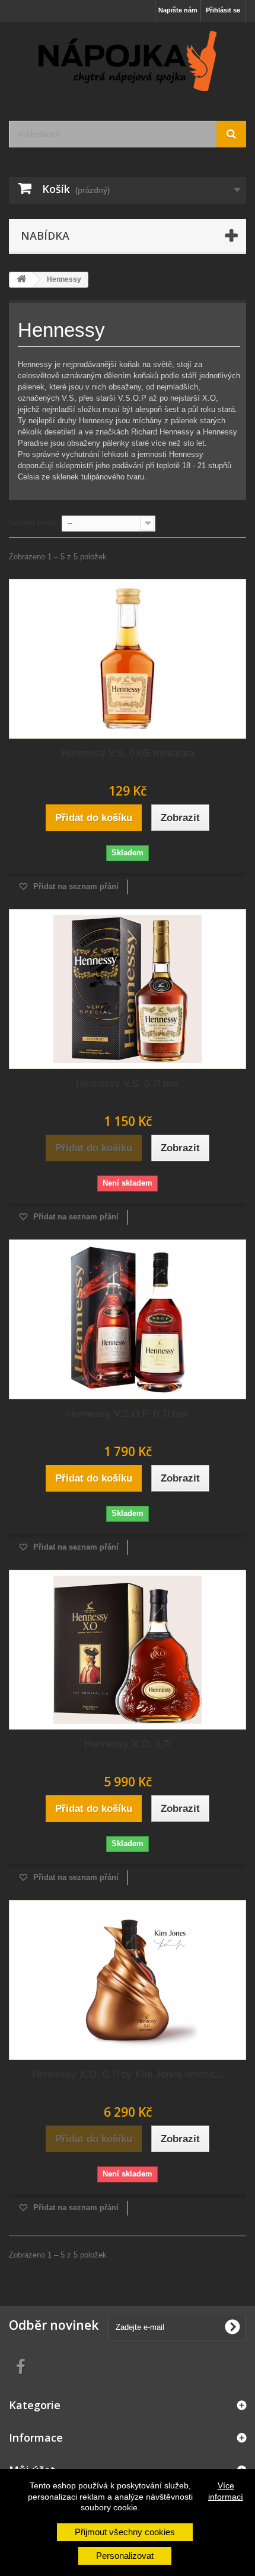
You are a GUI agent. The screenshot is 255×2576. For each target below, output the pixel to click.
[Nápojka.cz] (128, 61)
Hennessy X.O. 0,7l (128, 1744)
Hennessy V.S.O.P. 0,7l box (128, 1414)
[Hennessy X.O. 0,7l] (128, 1650)
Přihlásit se (223, 10)
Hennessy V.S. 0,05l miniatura (128, 753)
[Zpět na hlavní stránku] (21, 280)
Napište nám (178, 10)
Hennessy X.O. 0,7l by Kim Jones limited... (128, 2074)
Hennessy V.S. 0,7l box (128, 1083)
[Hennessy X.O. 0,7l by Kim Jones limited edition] (128, 1980)
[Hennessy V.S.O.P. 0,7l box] (128, 1319)
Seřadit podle (34, 522)
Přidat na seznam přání (75, 886)
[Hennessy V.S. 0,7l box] (128, 989)
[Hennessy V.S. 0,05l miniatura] (128, 659)
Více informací (226, 2491)
